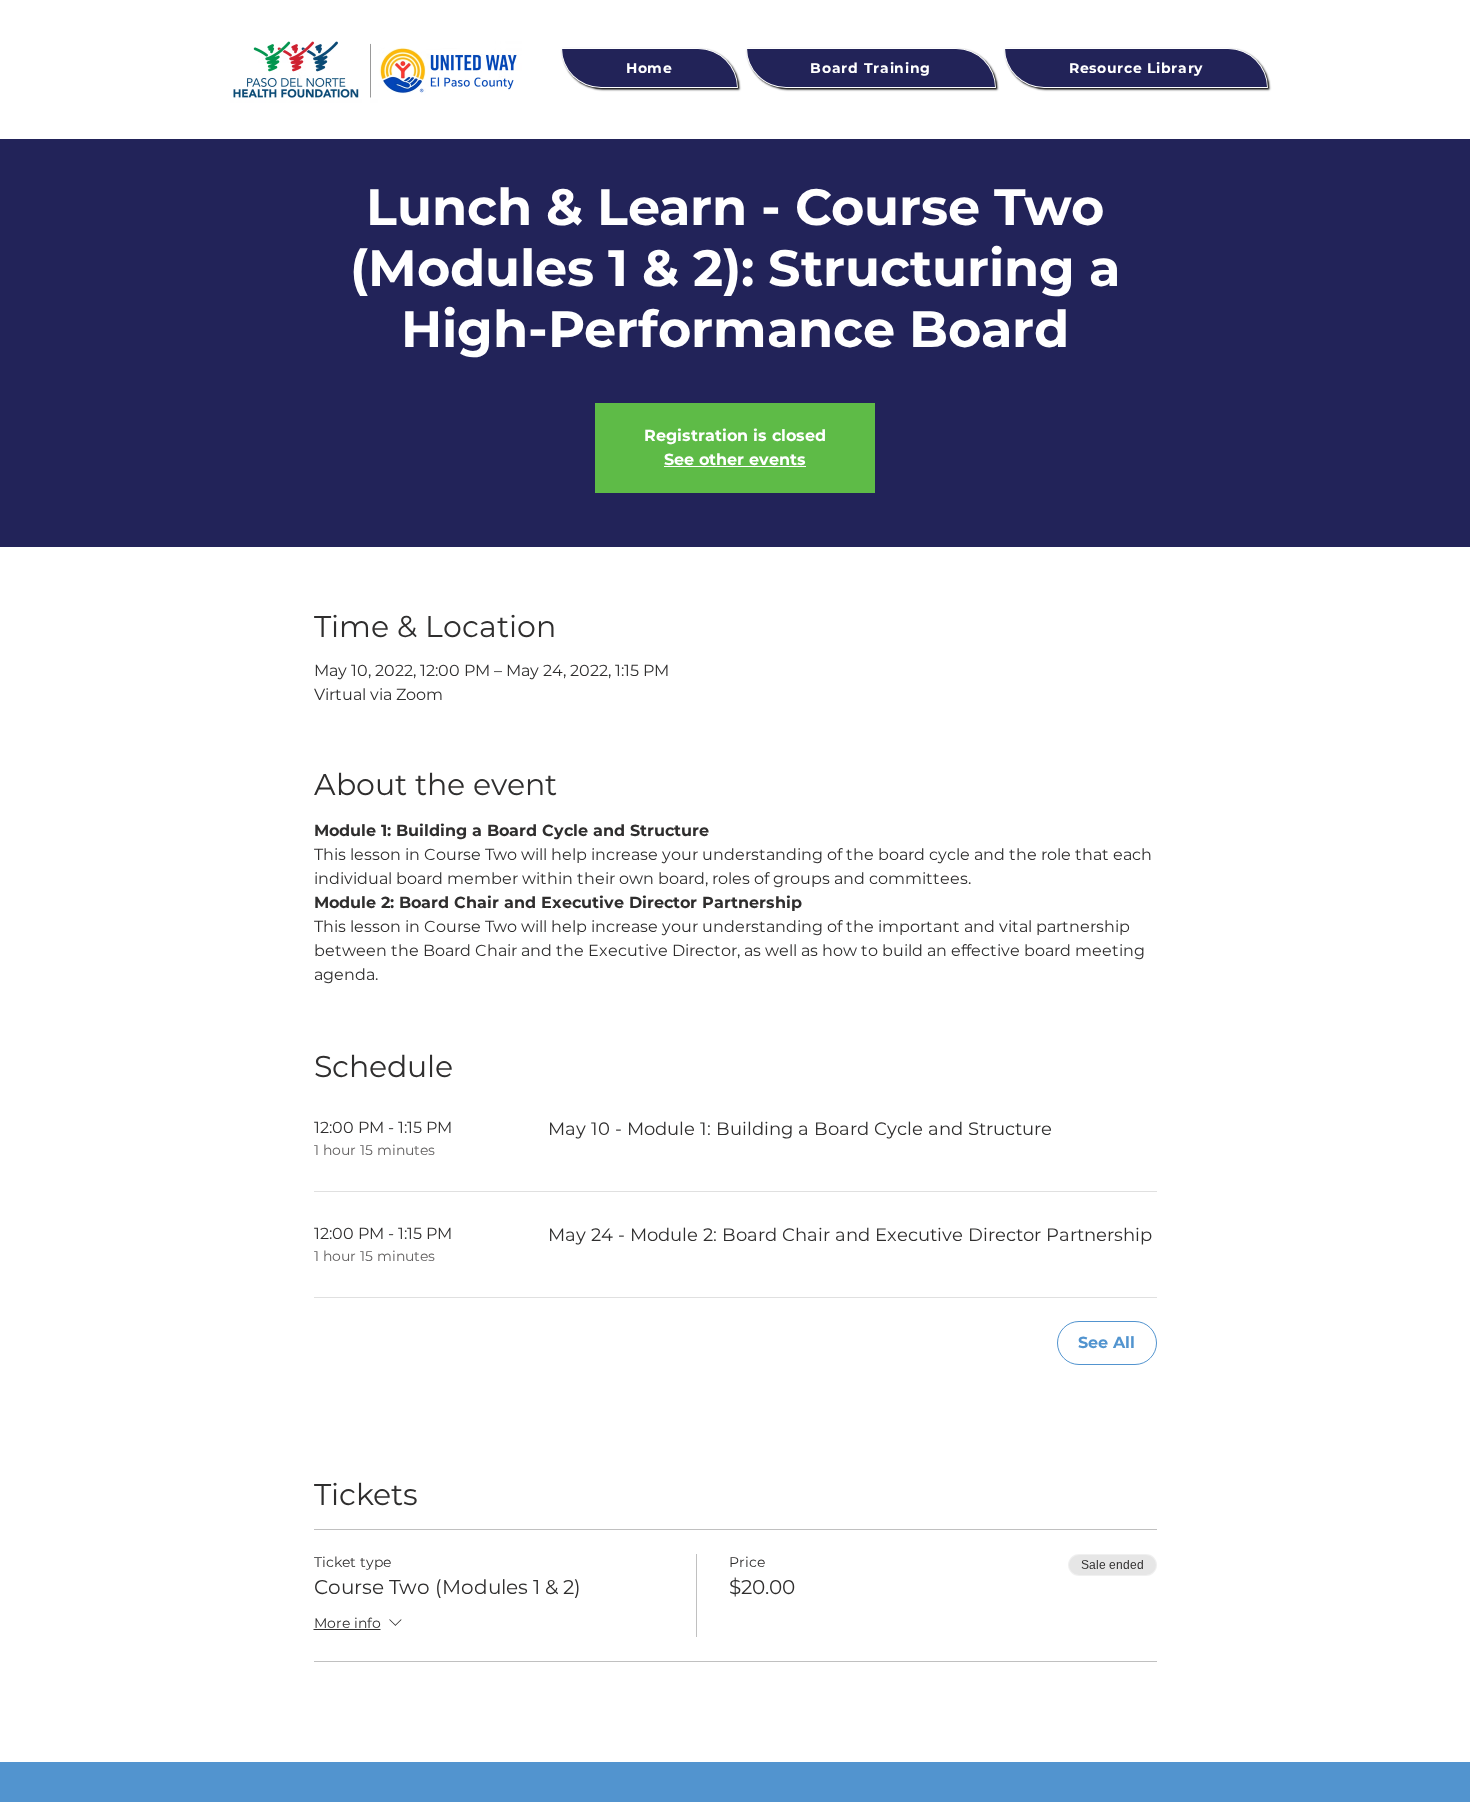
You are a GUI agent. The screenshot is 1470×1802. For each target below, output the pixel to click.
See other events (735, 459)
